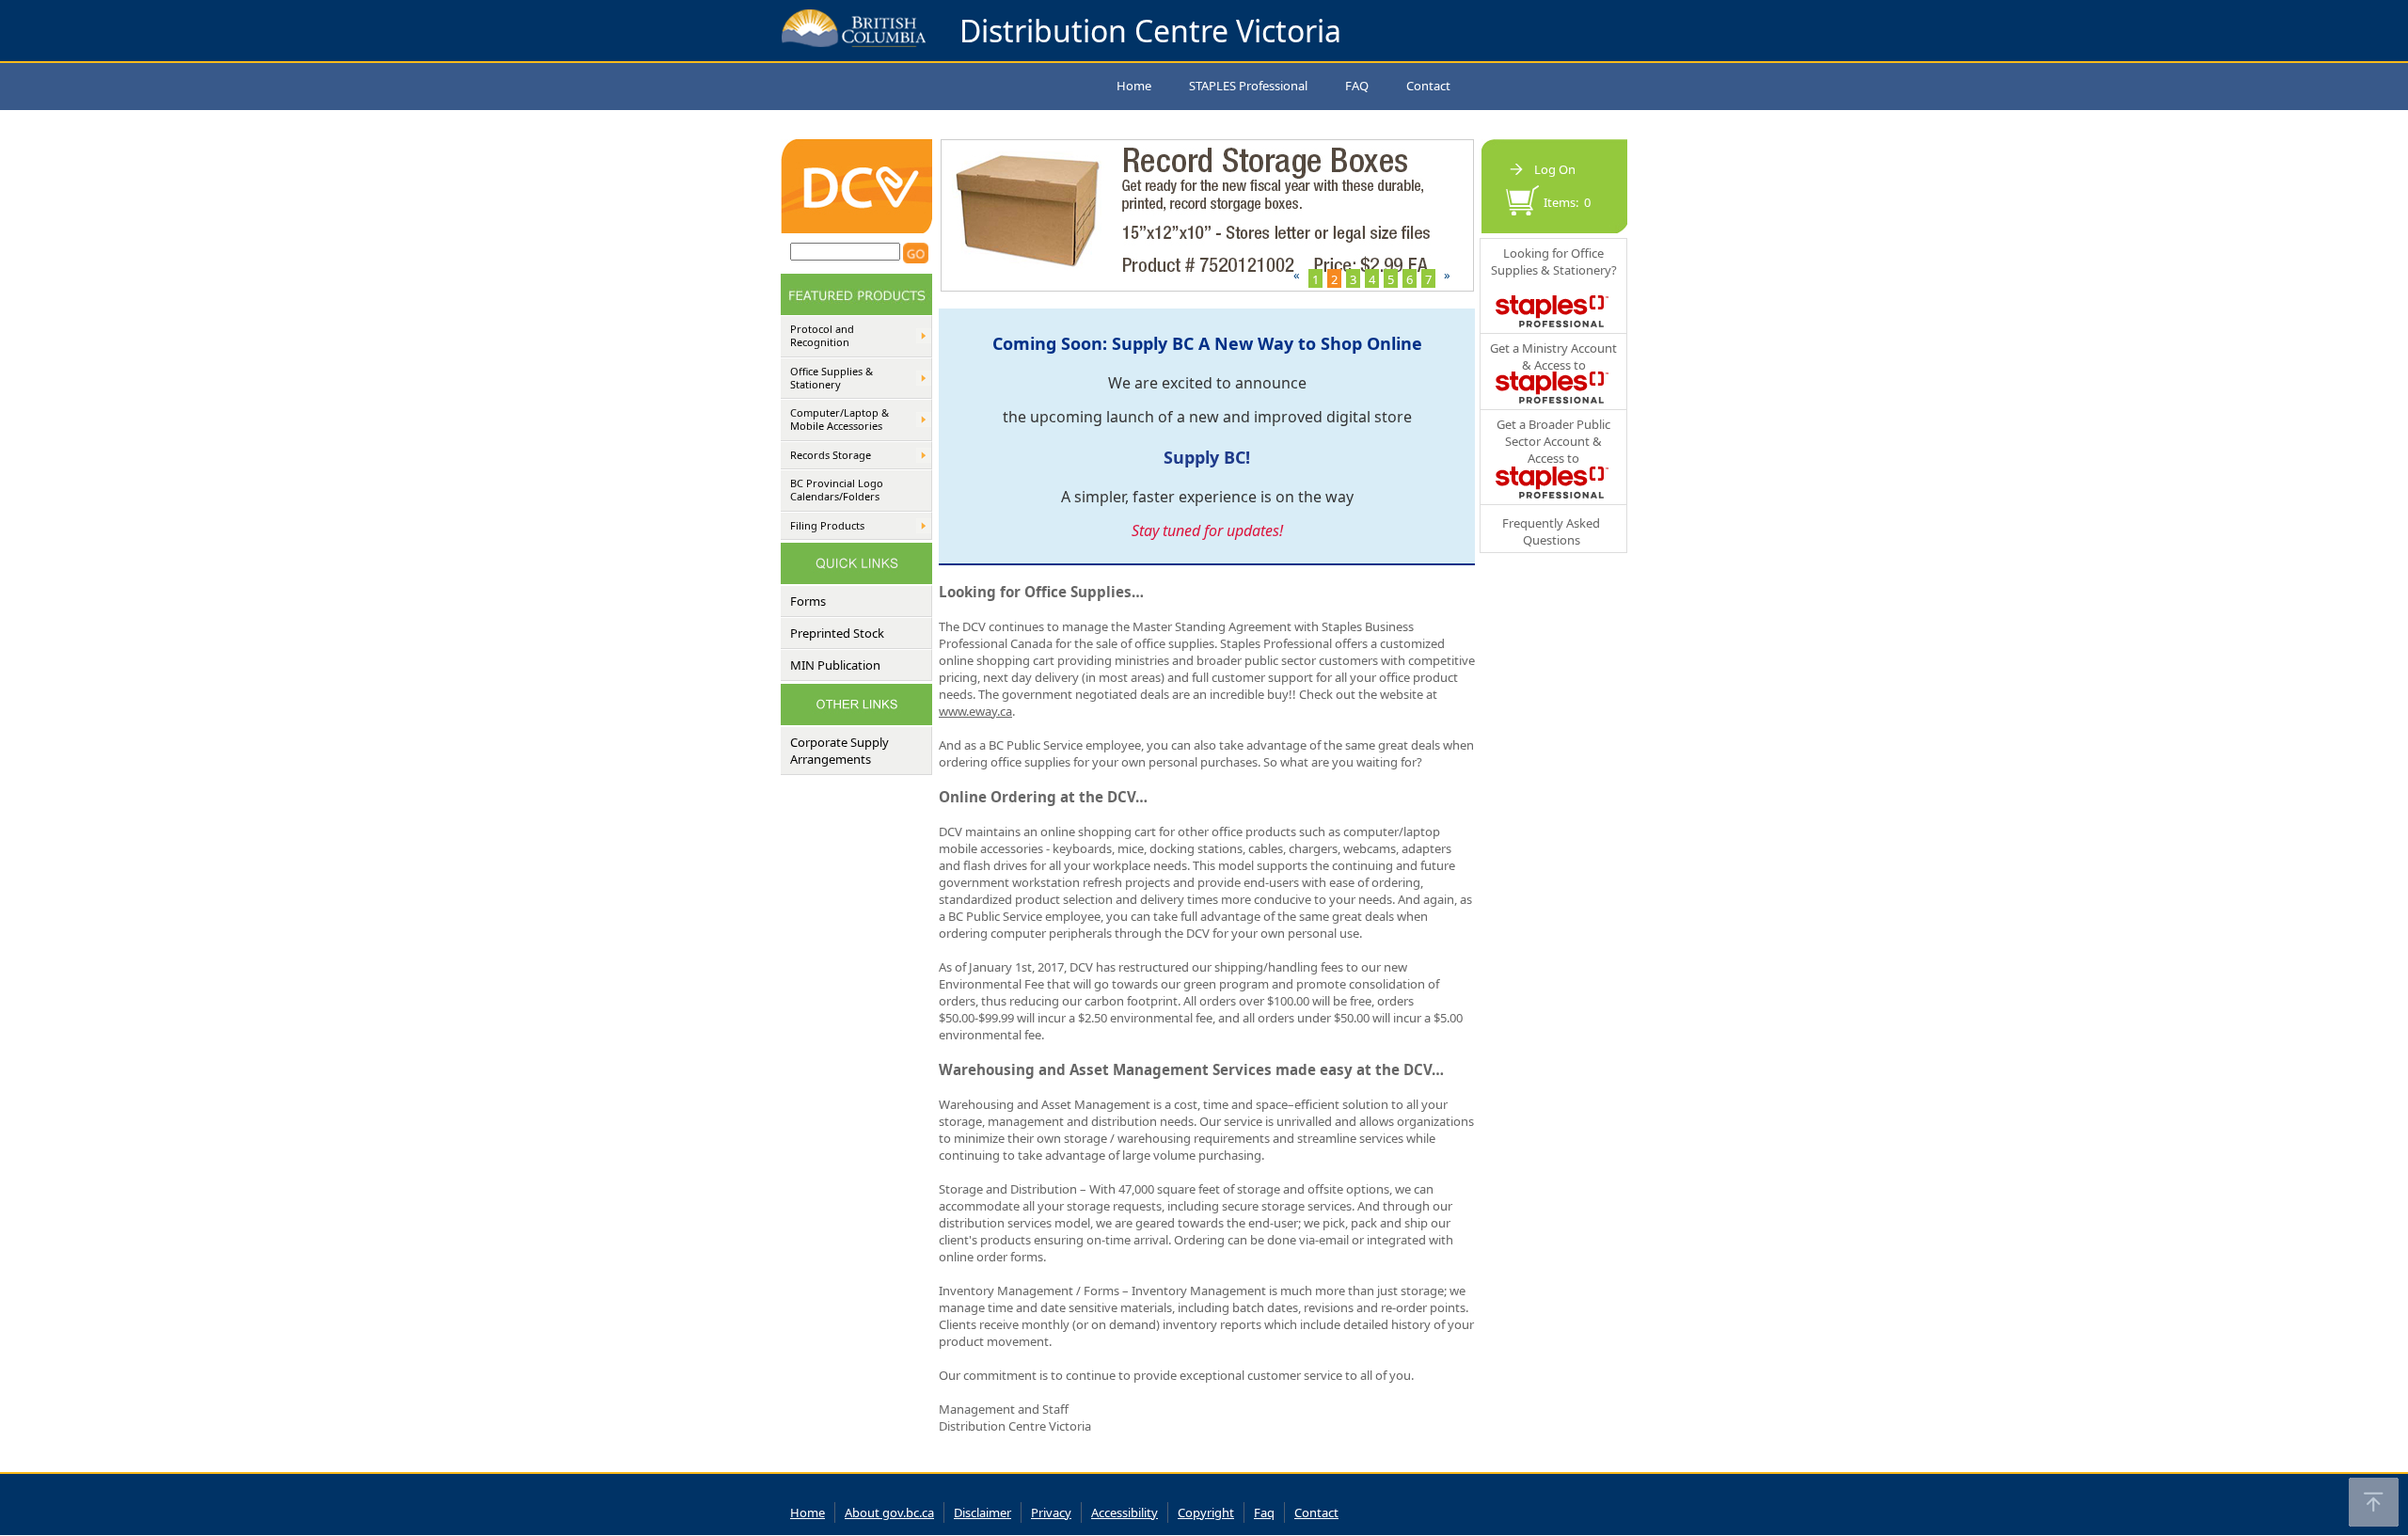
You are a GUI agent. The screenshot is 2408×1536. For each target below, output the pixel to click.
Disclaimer (982, 1512)
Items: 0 (1567, 202)
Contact (1428, 86)
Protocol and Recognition (822, 336)
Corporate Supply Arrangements (840, 751)
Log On (1555, 169)
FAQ (1357, 86)
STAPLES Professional (1248, 86)
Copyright (1206, 1512)
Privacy (1051, 1512)
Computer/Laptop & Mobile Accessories (840, 420)
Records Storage (831, 455)
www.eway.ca (975, 711)
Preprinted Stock (837, 633)
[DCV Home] (856, 229)
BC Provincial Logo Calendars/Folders (837, 490)
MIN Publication (835, 665)
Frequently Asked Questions (1551, 531)
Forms (808, 601)
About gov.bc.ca (889, 1512)
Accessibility (1125, 1512)
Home (1134, 86)
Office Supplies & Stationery (832, 378)
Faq (1264, 1512)
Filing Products (827, 526)
